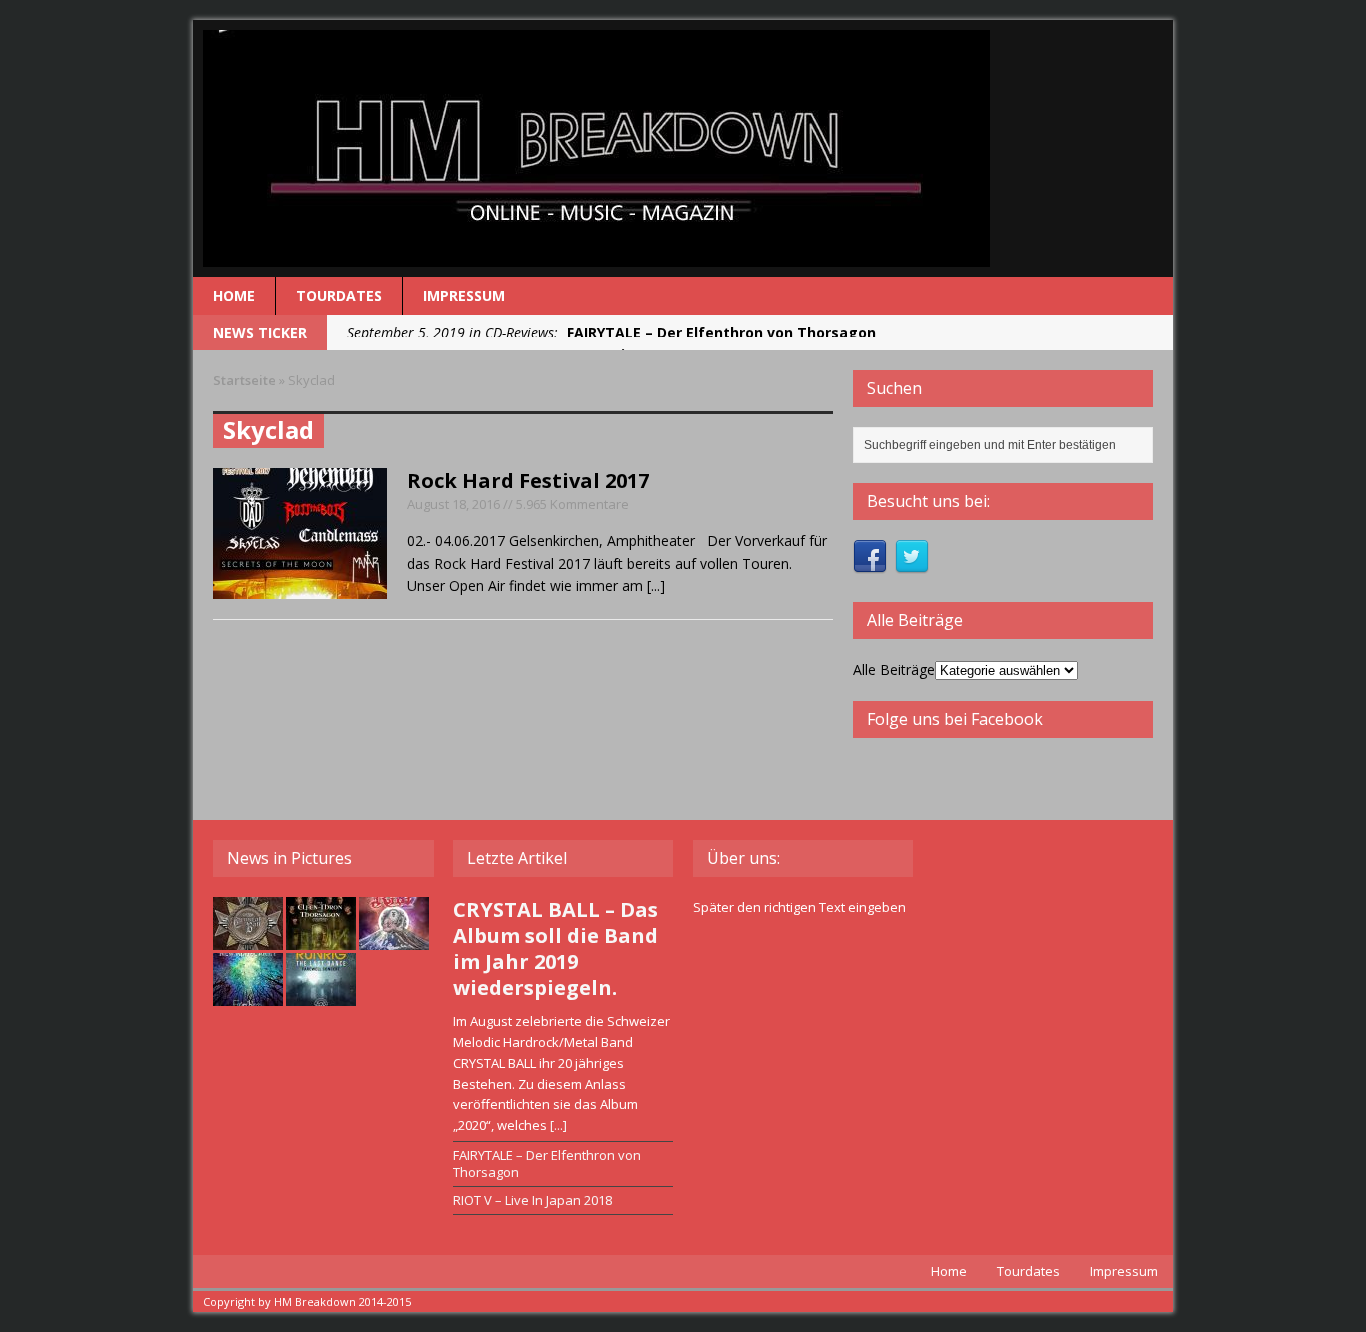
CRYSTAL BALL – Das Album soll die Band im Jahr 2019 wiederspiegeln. (555, 948)
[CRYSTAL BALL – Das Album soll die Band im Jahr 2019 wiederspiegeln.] (248, 939)
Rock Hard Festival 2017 (528, 480)
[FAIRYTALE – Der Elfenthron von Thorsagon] (321, 939)
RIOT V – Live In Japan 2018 (532, 1200)
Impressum (464, 295)
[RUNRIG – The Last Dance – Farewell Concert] (321, 995)
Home (234, 295)
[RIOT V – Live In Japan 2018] (394, 939)
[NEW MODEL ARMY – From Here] (248, 995)
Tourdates (339, 295)
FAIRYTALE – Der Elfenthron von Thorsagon (547, 1163)
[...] (656, 585)
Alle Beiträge (894, 669)
